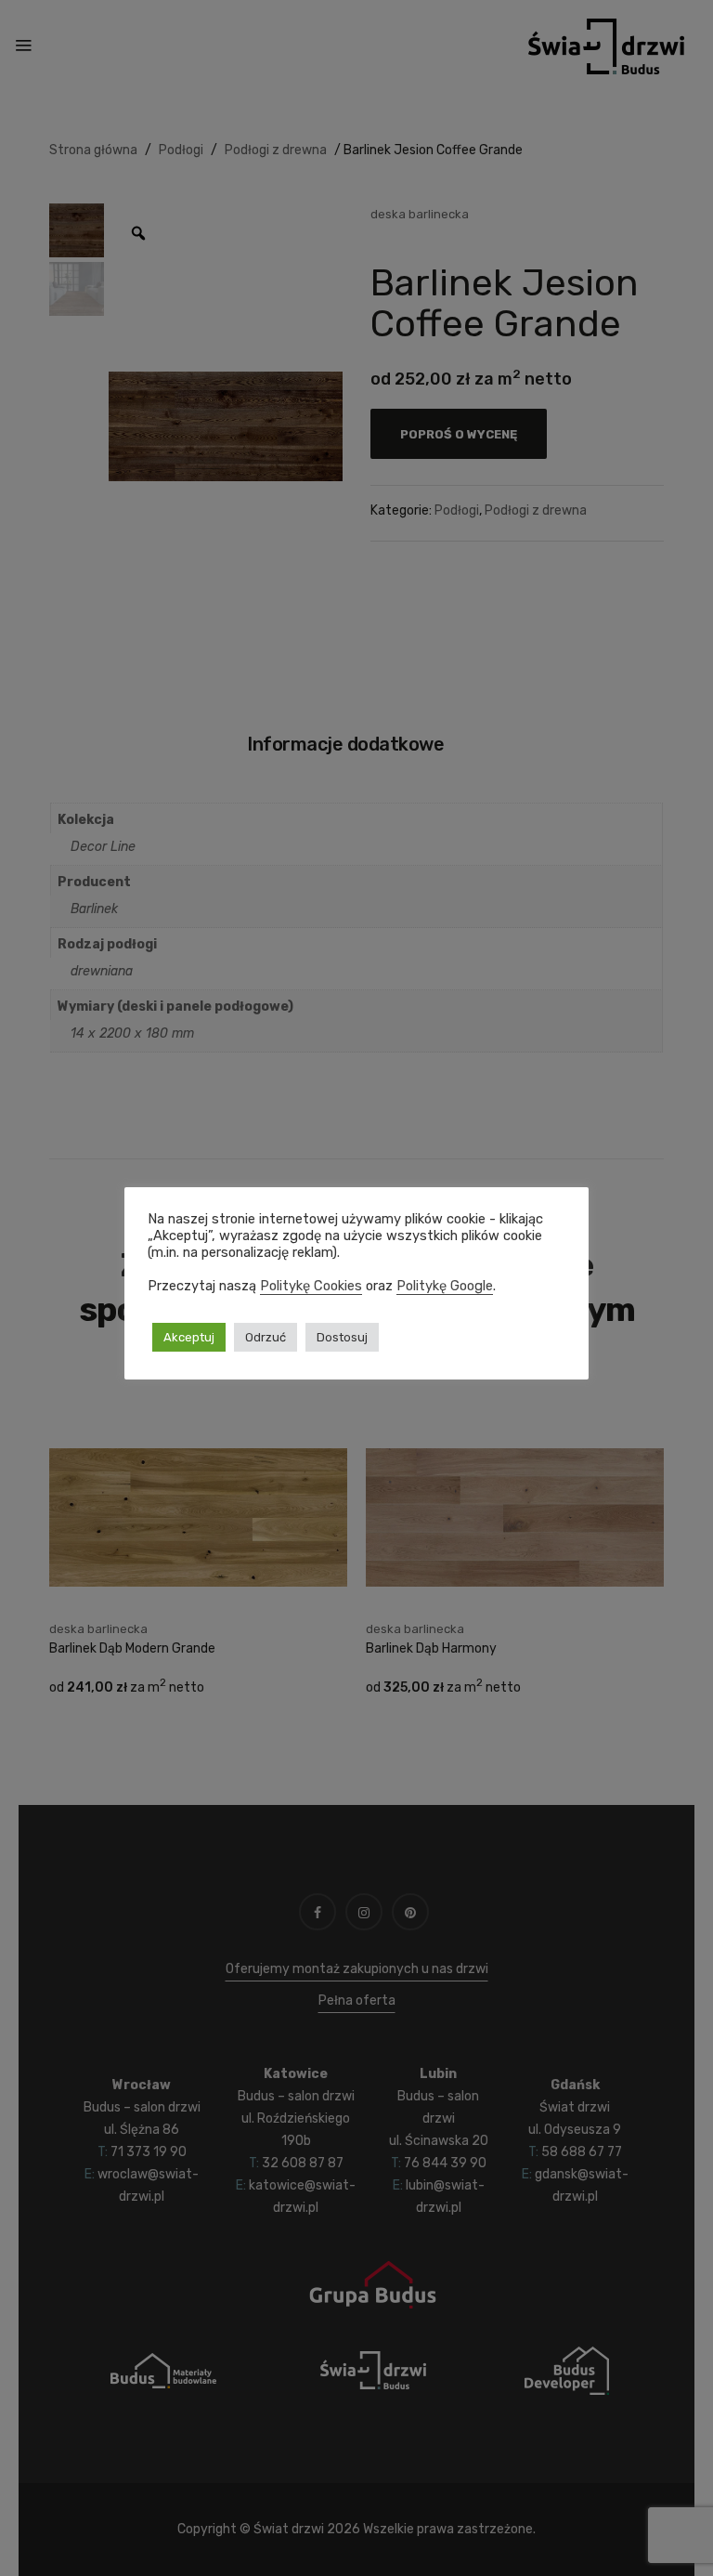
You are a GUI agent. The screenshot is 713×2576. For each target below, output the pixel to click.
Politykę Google (445, 1286)
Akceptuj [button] (189, 1337)
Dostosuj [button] (342, 1337)
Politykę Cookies (311, 1286)
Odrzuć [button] (266, 1337)
